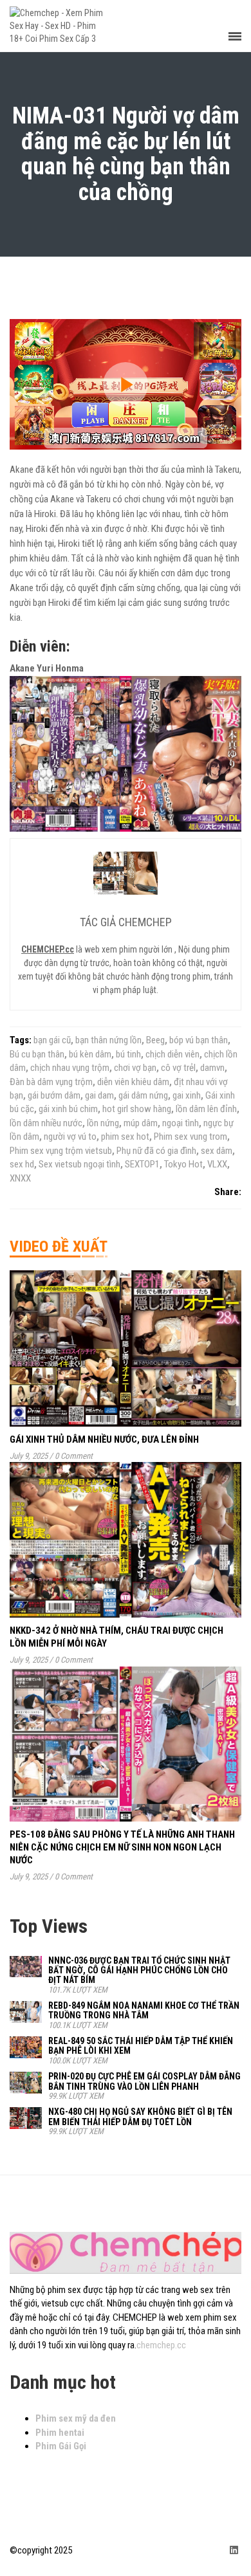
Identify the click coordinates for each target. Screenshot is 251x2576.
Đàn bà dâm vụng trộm (51, 1082)
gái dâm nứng (143, 1095)
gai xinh (187, 1095)
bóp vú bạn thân (199, 1040)
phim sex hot (125, 1137)
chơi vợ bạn (135, 1068)
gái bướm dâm (54, 1095)
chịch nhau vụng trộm (70, 1068)
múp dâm (141, 1123)
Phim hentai (60, 2433)
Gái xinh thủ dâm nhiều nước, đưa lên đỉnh (104, 1439)
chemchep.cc (161, 2345)
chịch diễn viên (172, 1054)
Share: (228, 1192)
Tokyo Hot (183, 1164)
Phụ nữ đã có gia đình (156, 1151)
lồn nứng (103, 1123)
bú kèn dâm (90, 1054)
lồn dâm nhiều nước (46, 1123)
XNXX (20, 1178)
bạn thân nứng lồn (108, 1040)
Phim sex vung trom (191, 1137)
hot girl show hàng (137, 1109)
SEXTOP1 (142, 1164)
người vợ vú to (70, 1137)
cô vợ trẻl (178, 1068)
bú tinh (128, 1054)
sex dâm (217, 1151)
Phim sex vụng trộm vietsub (61, 1151)
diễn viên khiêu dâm (133, 1082)
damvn (212, 1068)
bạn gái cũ (52, 1040)
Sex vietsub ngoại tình (79, 1164)
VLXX (217, 1164)
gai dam (99, 1095)
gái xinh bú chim (68, 1109)
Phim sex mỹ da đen (76, 2418)
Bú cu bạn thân (37, 1054)
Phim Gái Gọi (61, 2446)
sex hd (22, 1164)
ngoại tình (181, 1123)
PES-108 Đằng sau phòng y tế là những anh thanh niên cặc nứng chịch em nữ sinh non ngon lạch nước (122, 1847)
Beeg (155, 1040)
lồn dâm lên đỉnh (206, 1109)
